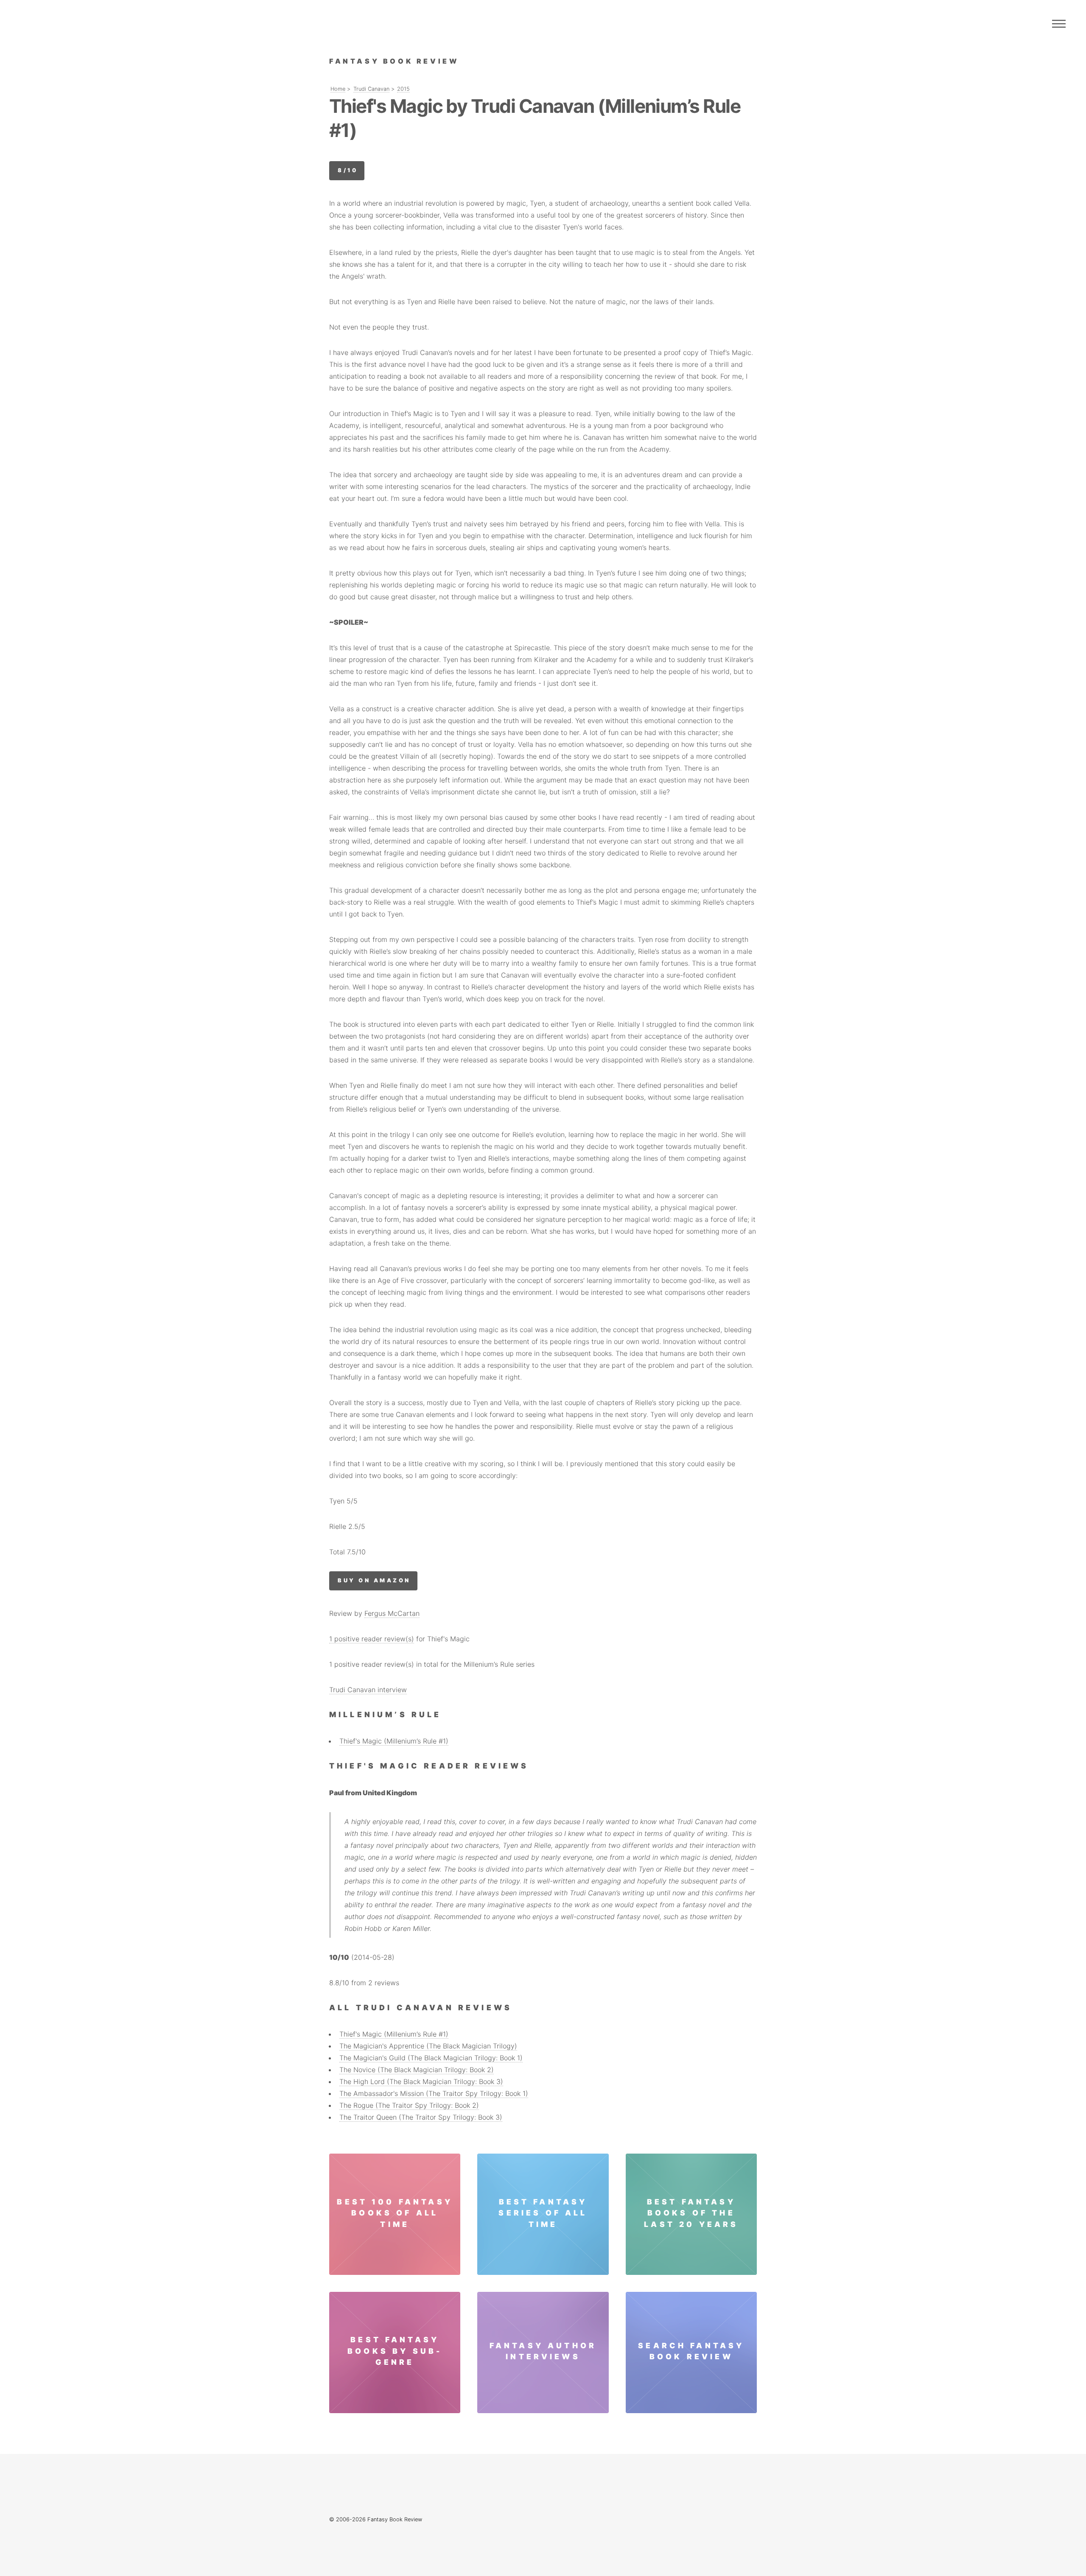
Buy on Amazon (374, 1580)
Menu (1059, 24)
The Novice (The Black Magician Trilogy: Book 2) (417, 2070)
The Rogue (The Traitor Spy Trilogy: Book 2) (409, 2105)
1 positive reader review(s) (372, 1639)
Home (338, 89)
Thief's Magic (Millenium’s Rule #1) (394, 1741)
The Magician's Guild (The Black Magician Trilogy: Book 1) (431, 2058)
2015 (403, 89)
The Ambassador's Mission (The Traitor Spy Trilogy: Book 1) (434, 2093)
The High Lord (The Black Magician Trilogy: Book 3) (421, 2081)
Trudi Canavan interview (368, 1690)
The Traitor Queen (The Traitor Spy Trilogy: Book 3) (421, 2117)
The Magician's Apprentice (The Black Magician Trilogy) (428, 2046)
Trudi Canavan (371, 89)
